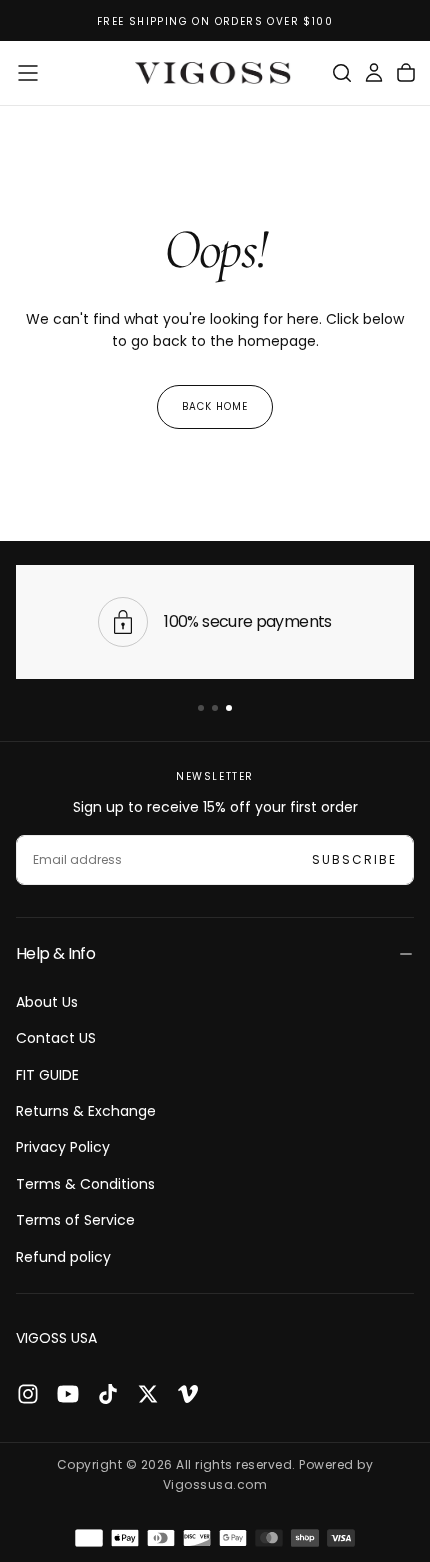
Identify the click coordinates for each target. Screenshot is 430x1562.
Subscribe (354, 859)
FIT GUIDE (47, 1075)
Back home (215, 406)
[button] (28, 73)
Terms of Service (75, 1220)
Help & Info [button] (55, 953)
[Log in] (374, 73)
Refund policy (63, 1257)
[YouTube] (68, 1394)
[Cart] (406, 73)
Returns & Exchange (86, 1111)
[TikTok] (108, 1394)
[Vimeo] (188, 1394)
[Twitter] (148, 1394)
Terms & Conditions (85, 1184)
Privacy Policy (63, 1147)
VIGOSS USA (56, 1338)
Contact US (56, 1038)
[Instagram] (28, 1394)
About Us (47, 1002)
